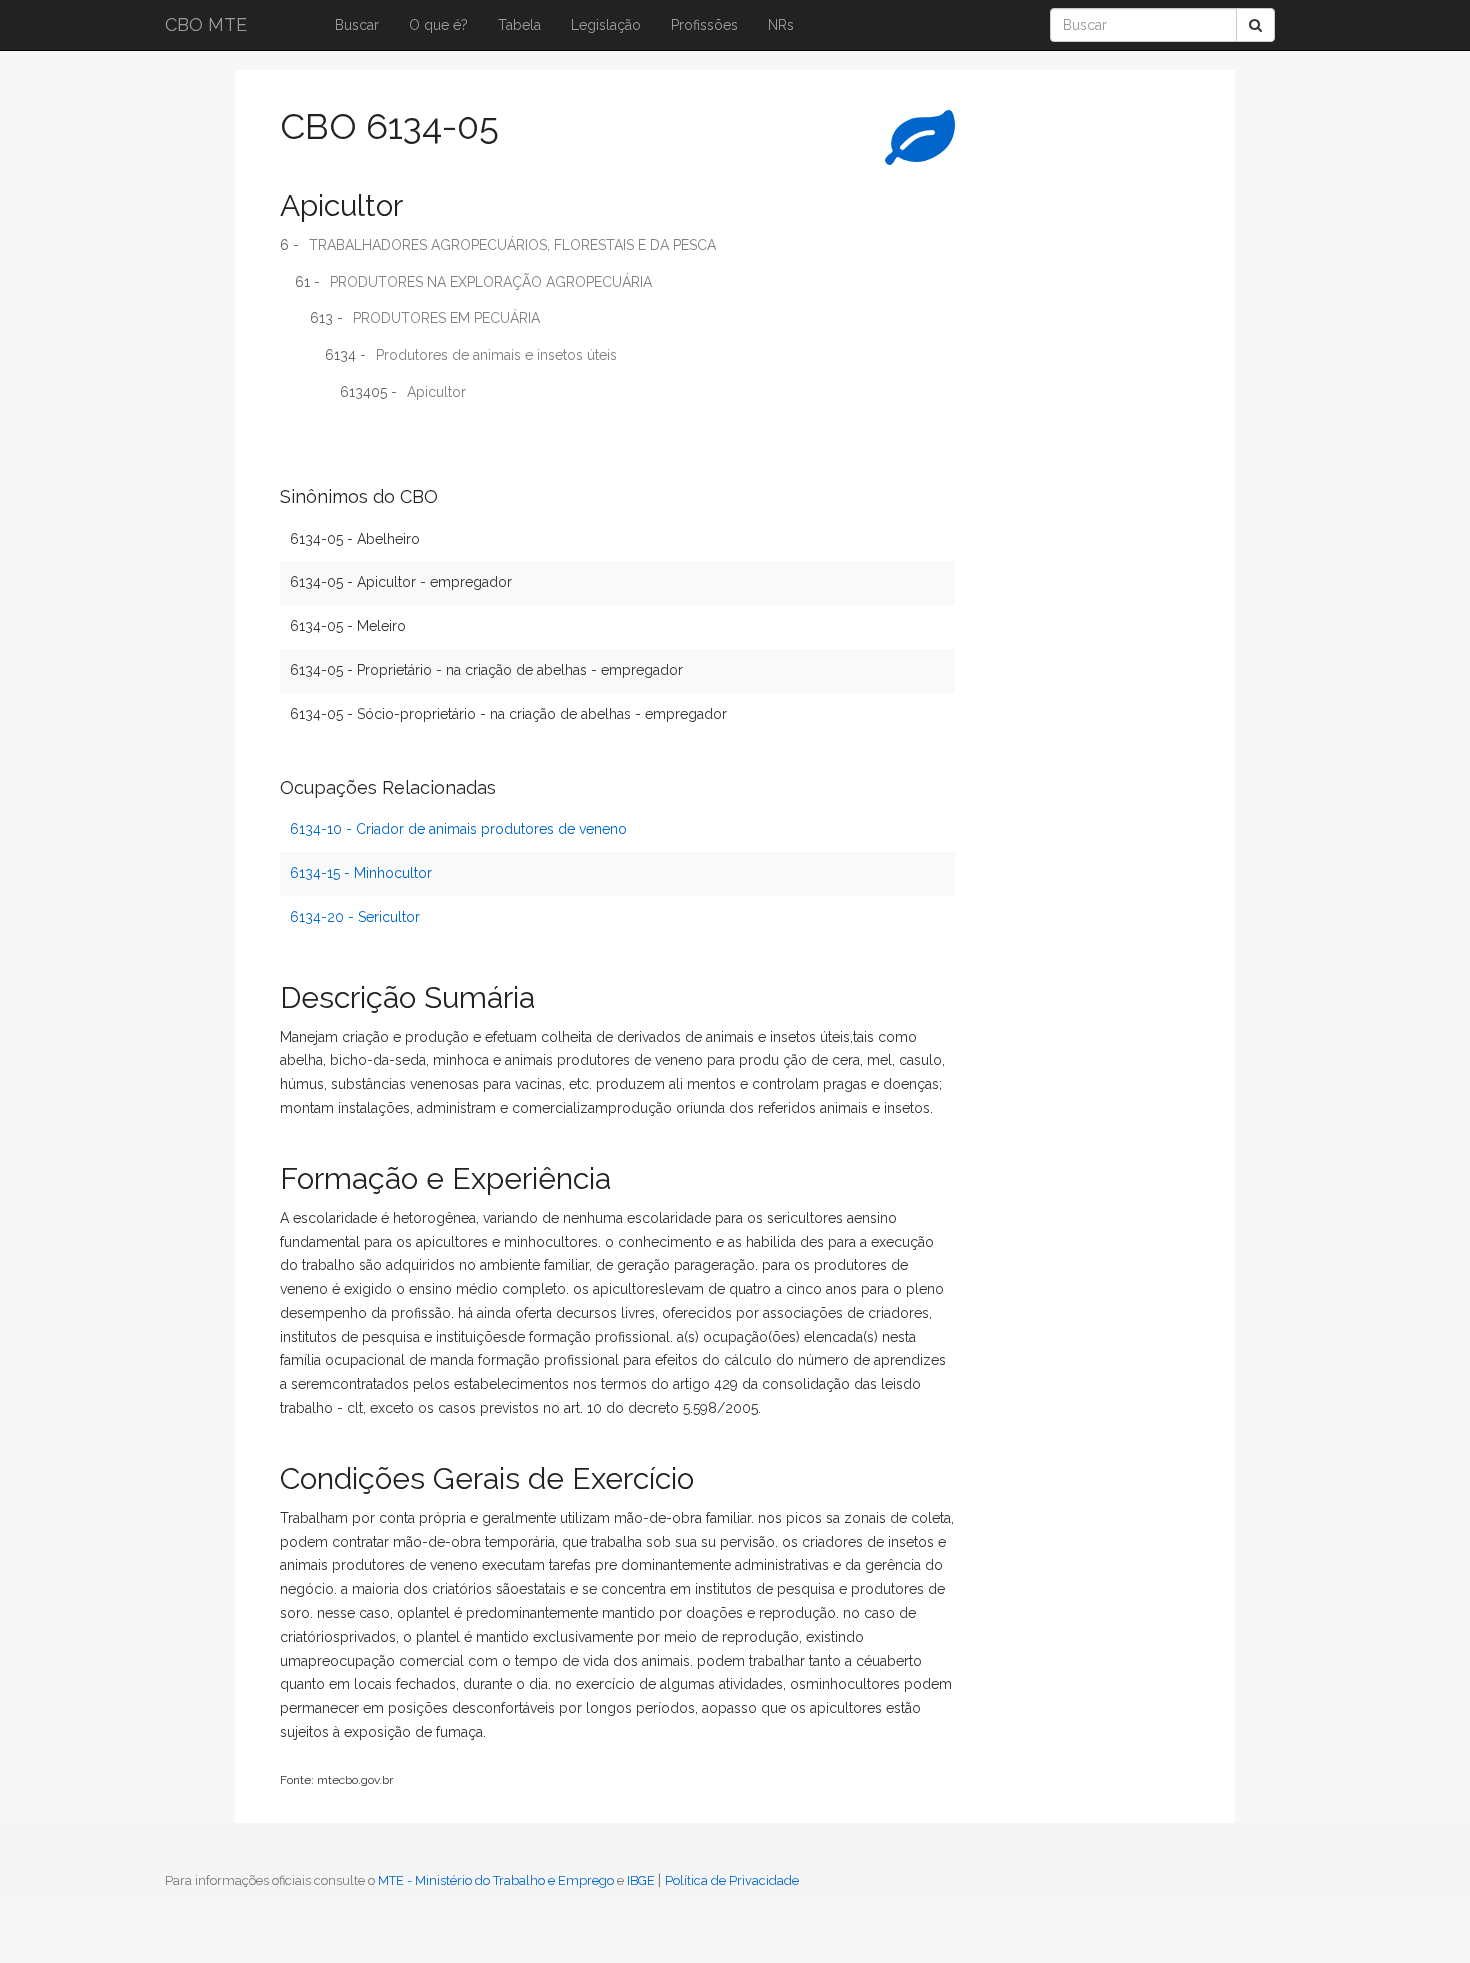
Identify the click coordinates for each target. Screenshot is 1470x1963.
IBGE (641, 1880)
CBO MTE (206, 24)
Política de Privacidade (732, 1880)
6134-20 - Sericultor (355, 917)
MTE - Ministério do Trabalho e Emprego (496, 1880)
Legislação (606, 25)
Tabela (519, 25)
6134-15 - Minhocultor (361, 873)
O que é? (438, 25)
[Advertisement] (1050, 395)
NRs (781, 25)
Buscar (357, 25)
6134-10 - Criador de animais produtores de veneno (458, 829)
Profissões (704, 25)
